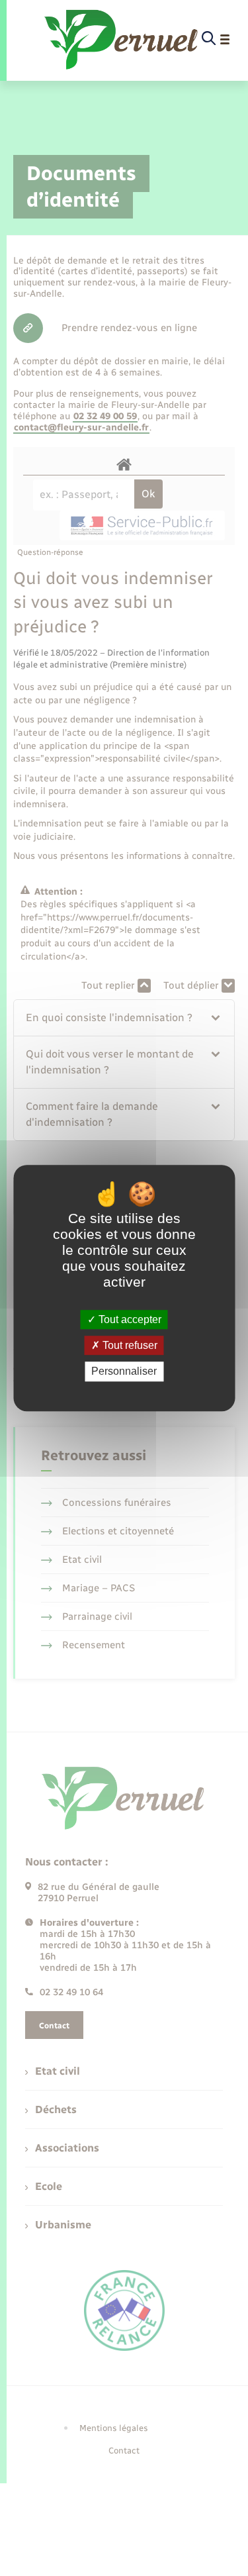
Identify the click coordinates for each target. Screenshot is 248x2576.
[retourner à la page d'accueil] (122, 39)
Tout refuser (129, 1345)
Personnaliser (124, 1372)
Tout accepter (129, 1319)
